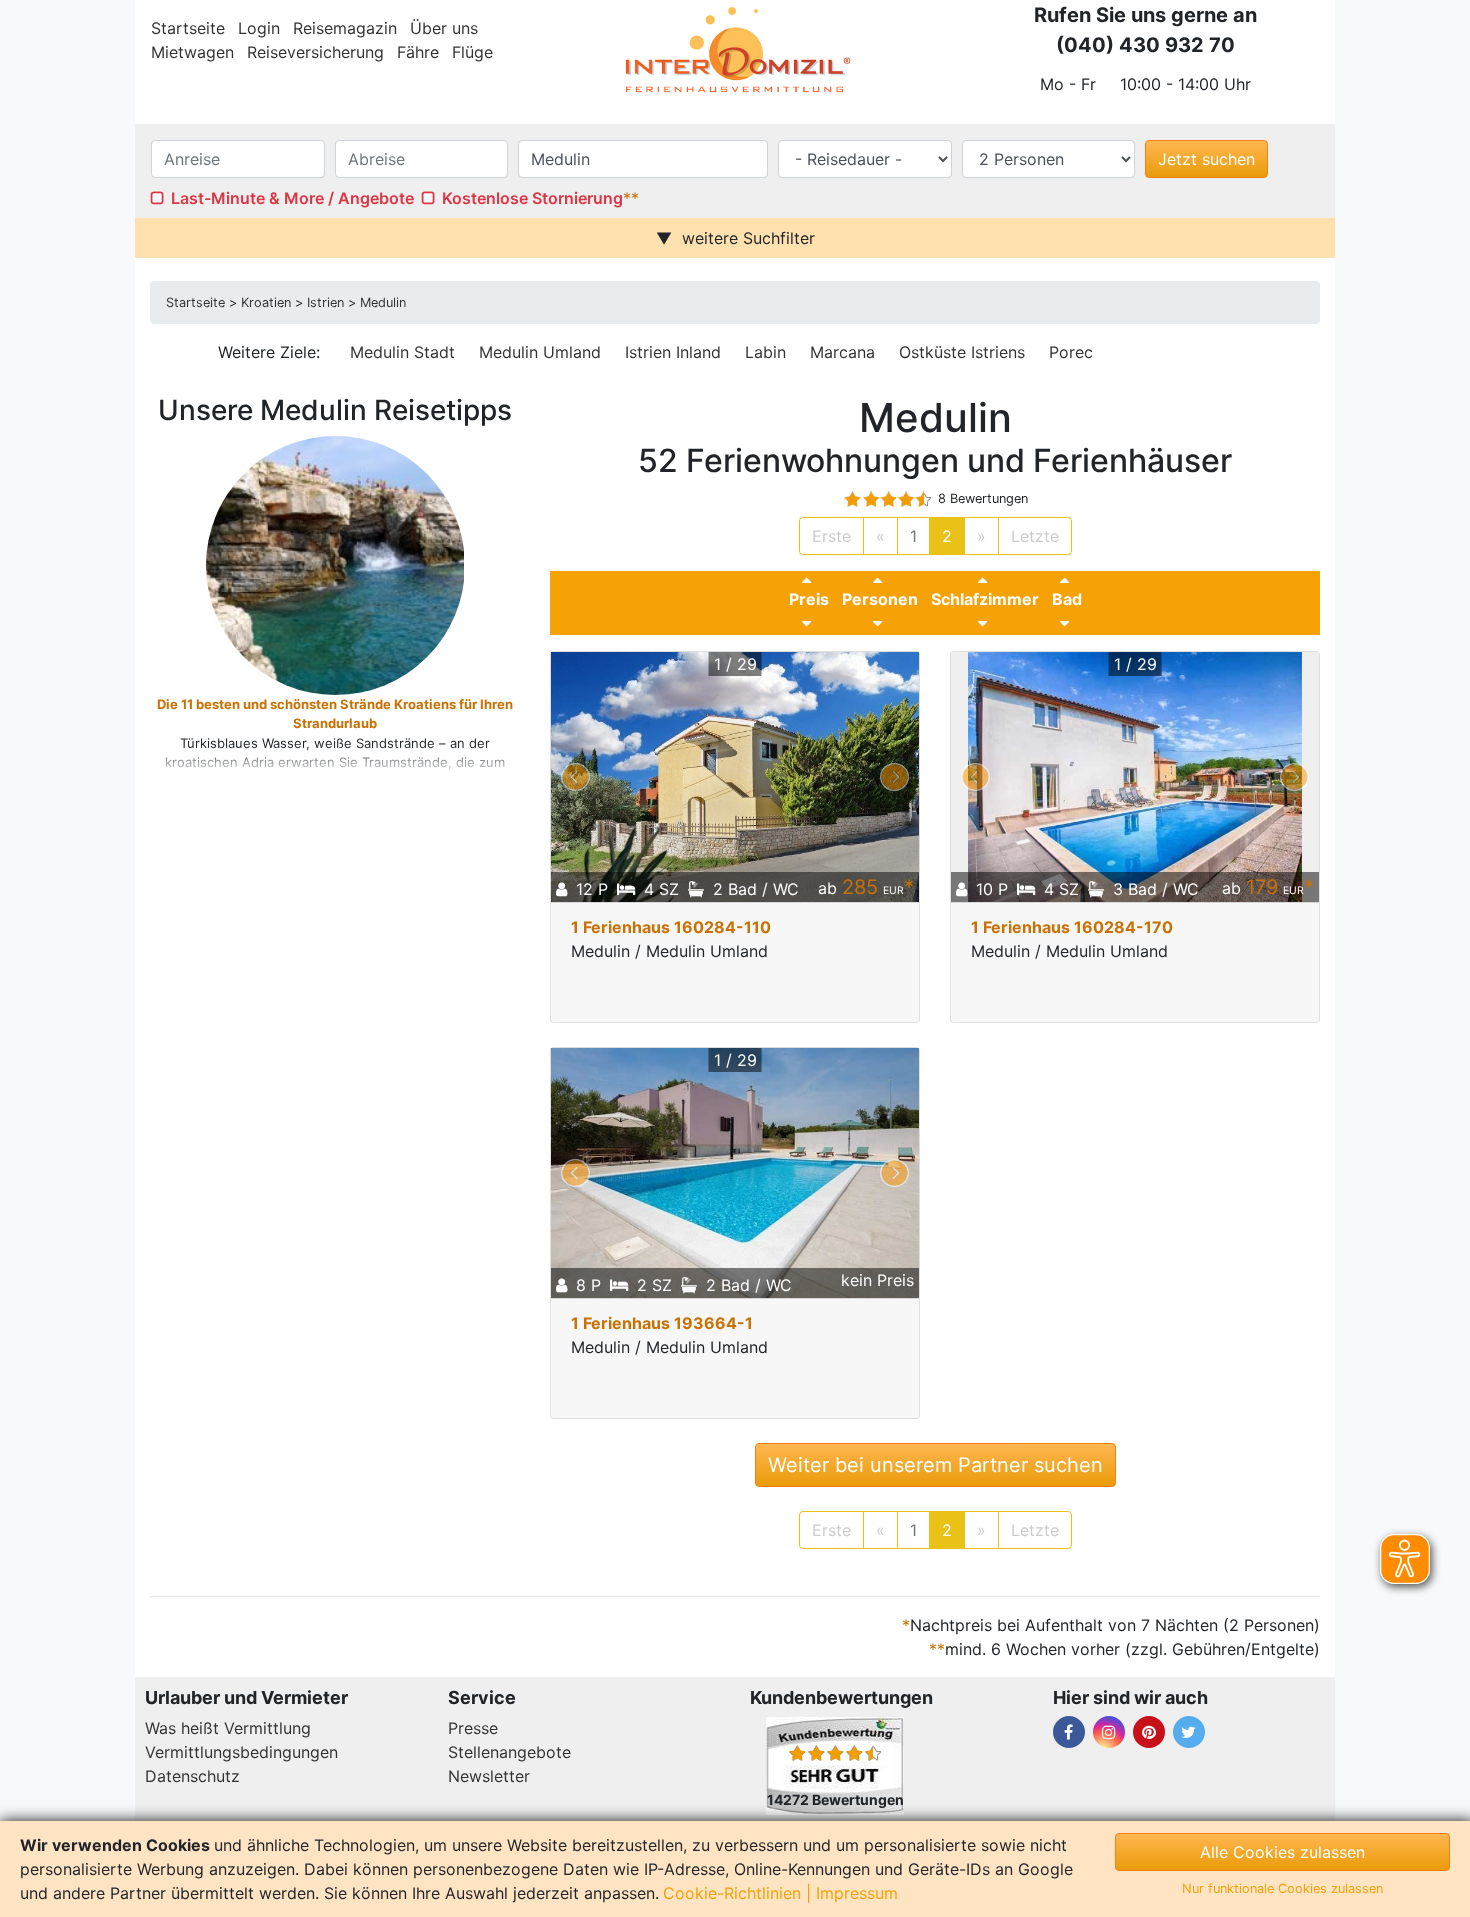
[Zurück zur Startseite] (735, 50)
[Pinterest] (1149, 1732)
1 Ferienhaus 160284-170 (1072, 927)
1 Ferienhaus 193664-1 (662, 1323)
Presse (473, 1728)
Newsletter (489, 1776)
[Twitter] (1189, 1732)
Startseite (188, 28)
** (631, 198)
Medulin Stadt (402, 352)
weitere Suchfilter (748, 238)
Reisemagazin (345, 28)
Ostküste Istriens (962, 352)
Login (259, 28)
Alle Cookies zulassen (1282, 1852)
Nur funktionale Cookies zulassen (1282, 1888)
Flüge (472, 52)
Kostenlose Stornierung (532, 198)
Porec (1071, 352)
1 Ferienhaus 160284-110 (671, 927)
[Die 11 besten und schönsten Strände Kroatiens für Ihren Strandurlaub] (334, 564)
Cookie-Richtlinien (732, 1893)
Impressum (857, 1893)
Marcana (842, 352)
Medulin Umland (540, 352)
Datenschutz (192, 1776)
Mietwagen (192, 52)
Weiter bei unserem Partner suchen (935, 1465)
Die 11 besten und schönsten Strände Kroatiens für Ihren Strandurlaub (335, 714)
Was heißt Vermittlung (228, 1728)
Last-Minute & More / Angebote (292, 198)
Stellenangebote (509, 1752)
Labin (765, 352)
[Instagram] (1109, 1732)
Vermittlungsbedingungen (241, 1752)
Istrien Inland (673, 352)
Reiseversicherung (315, 52)
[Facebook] (1069, 1732)
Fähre (418, 52)
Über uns (444, 28)
